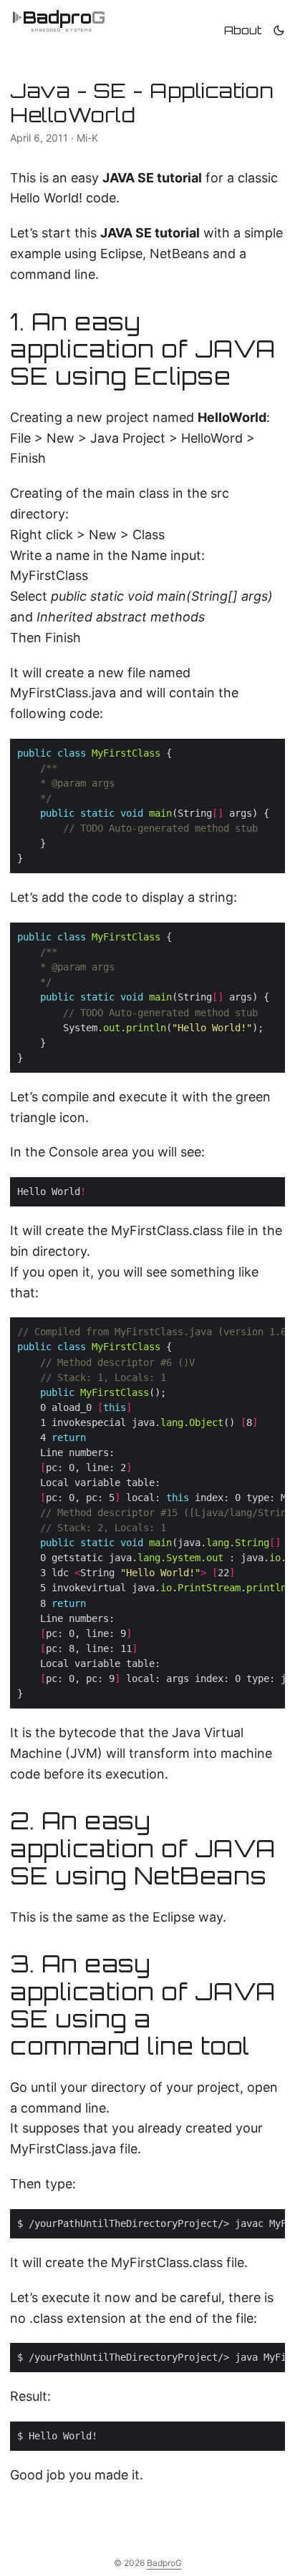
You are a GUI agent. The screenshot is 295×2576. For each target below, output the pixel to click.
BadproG (164, 2563)
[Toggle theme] (279, 30)
